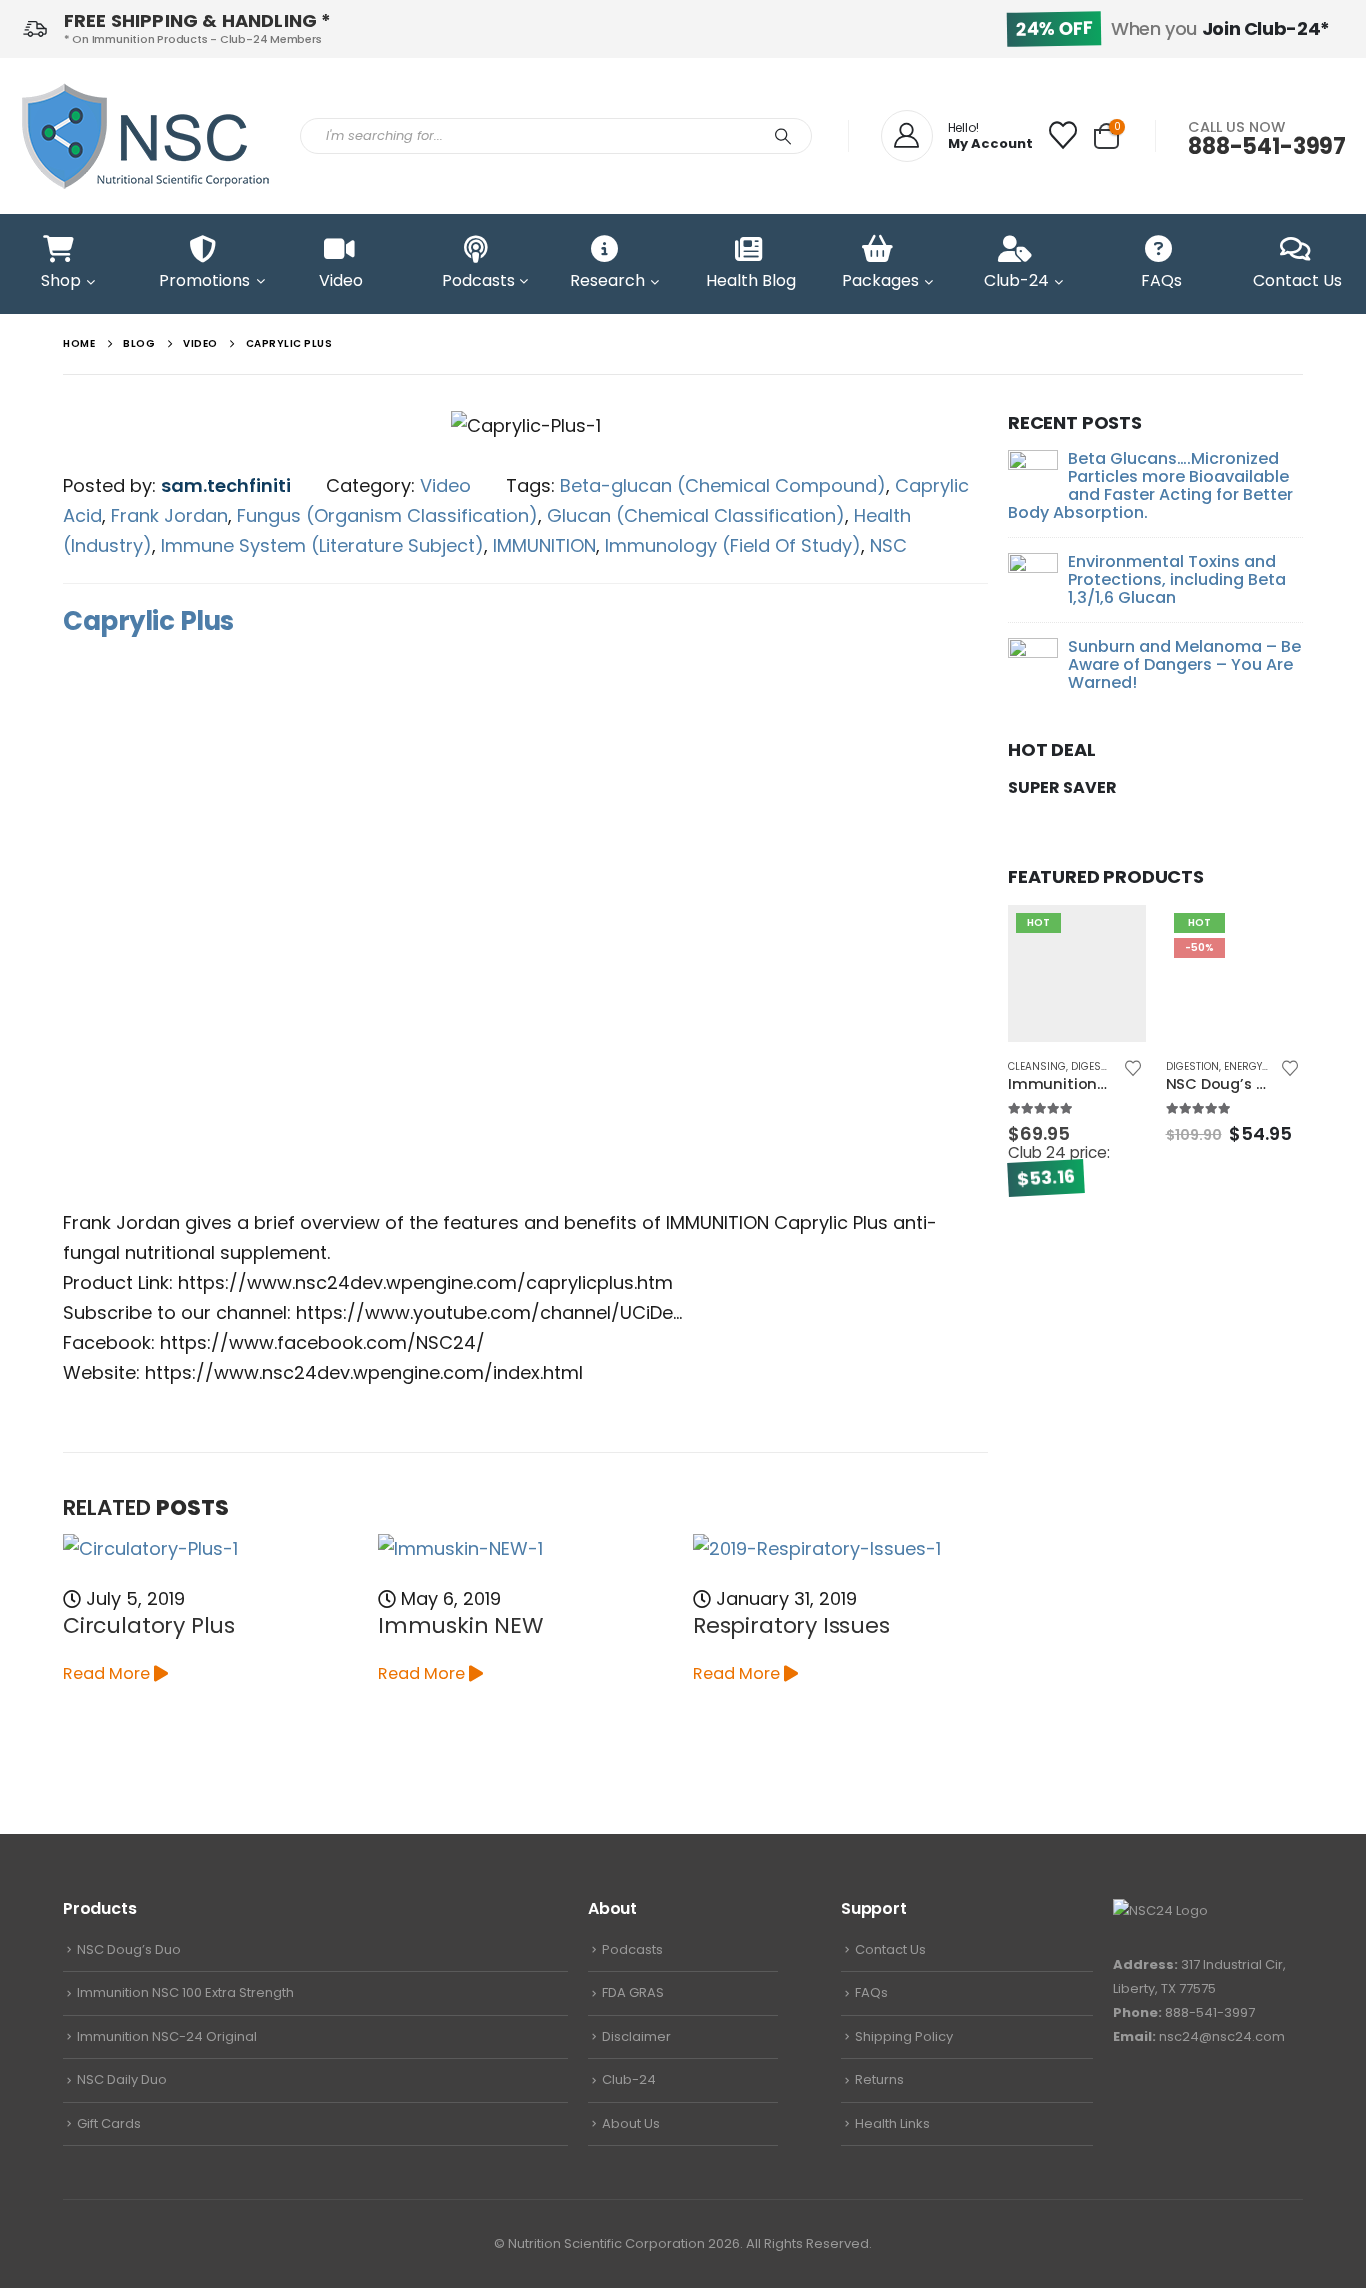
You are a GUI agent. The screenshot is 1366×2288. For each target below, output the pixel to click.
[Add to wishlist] (1132, 1069)
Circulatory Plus (149, 1625)
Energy (1243, 1066)
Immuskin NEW (460, 1625)
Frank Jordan (169, 515)
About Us (631, 2123)
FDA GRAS (633, 1992)
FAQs (871, 1992)
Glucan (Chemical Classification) (696, 515)
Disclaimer (636, 2036)
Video (445, 485)
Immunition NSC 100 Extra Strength (185, 1992)
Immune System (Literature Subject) (322, 545)
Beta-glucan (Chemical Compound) (723, 485)
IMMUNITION (544, 545)
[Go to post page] (210, 1548)
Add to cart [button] (1113, 938)
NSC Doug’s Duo (129, 1949)
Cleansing (1037, 1066)
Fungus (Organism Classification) (387, 515)
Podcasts (632, 1949)
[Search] (783, 136)
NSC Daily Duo (122, 2079)
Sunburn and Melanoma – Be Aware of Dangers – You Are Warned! (1184, 664)
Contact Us (890, 1949)
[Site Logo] (145, 136)
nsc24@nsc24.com (1222, 2036)
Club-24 (629, 2079)
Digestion (1097, 1066)
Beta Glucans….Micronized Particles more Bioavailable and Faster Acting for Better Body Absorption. (1150, 485)
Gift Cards (109, 2123)
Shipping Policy (904, 2036)
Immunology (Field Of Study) (733, 545)
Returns (879, 2079)
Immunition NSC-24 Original (167, 2036)
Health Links (892, 2123)
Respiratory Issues (791, 1625)
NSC (888, 545)
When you (1173, 28)
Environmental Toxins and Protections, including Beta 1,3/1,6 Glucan (1177, 579)
